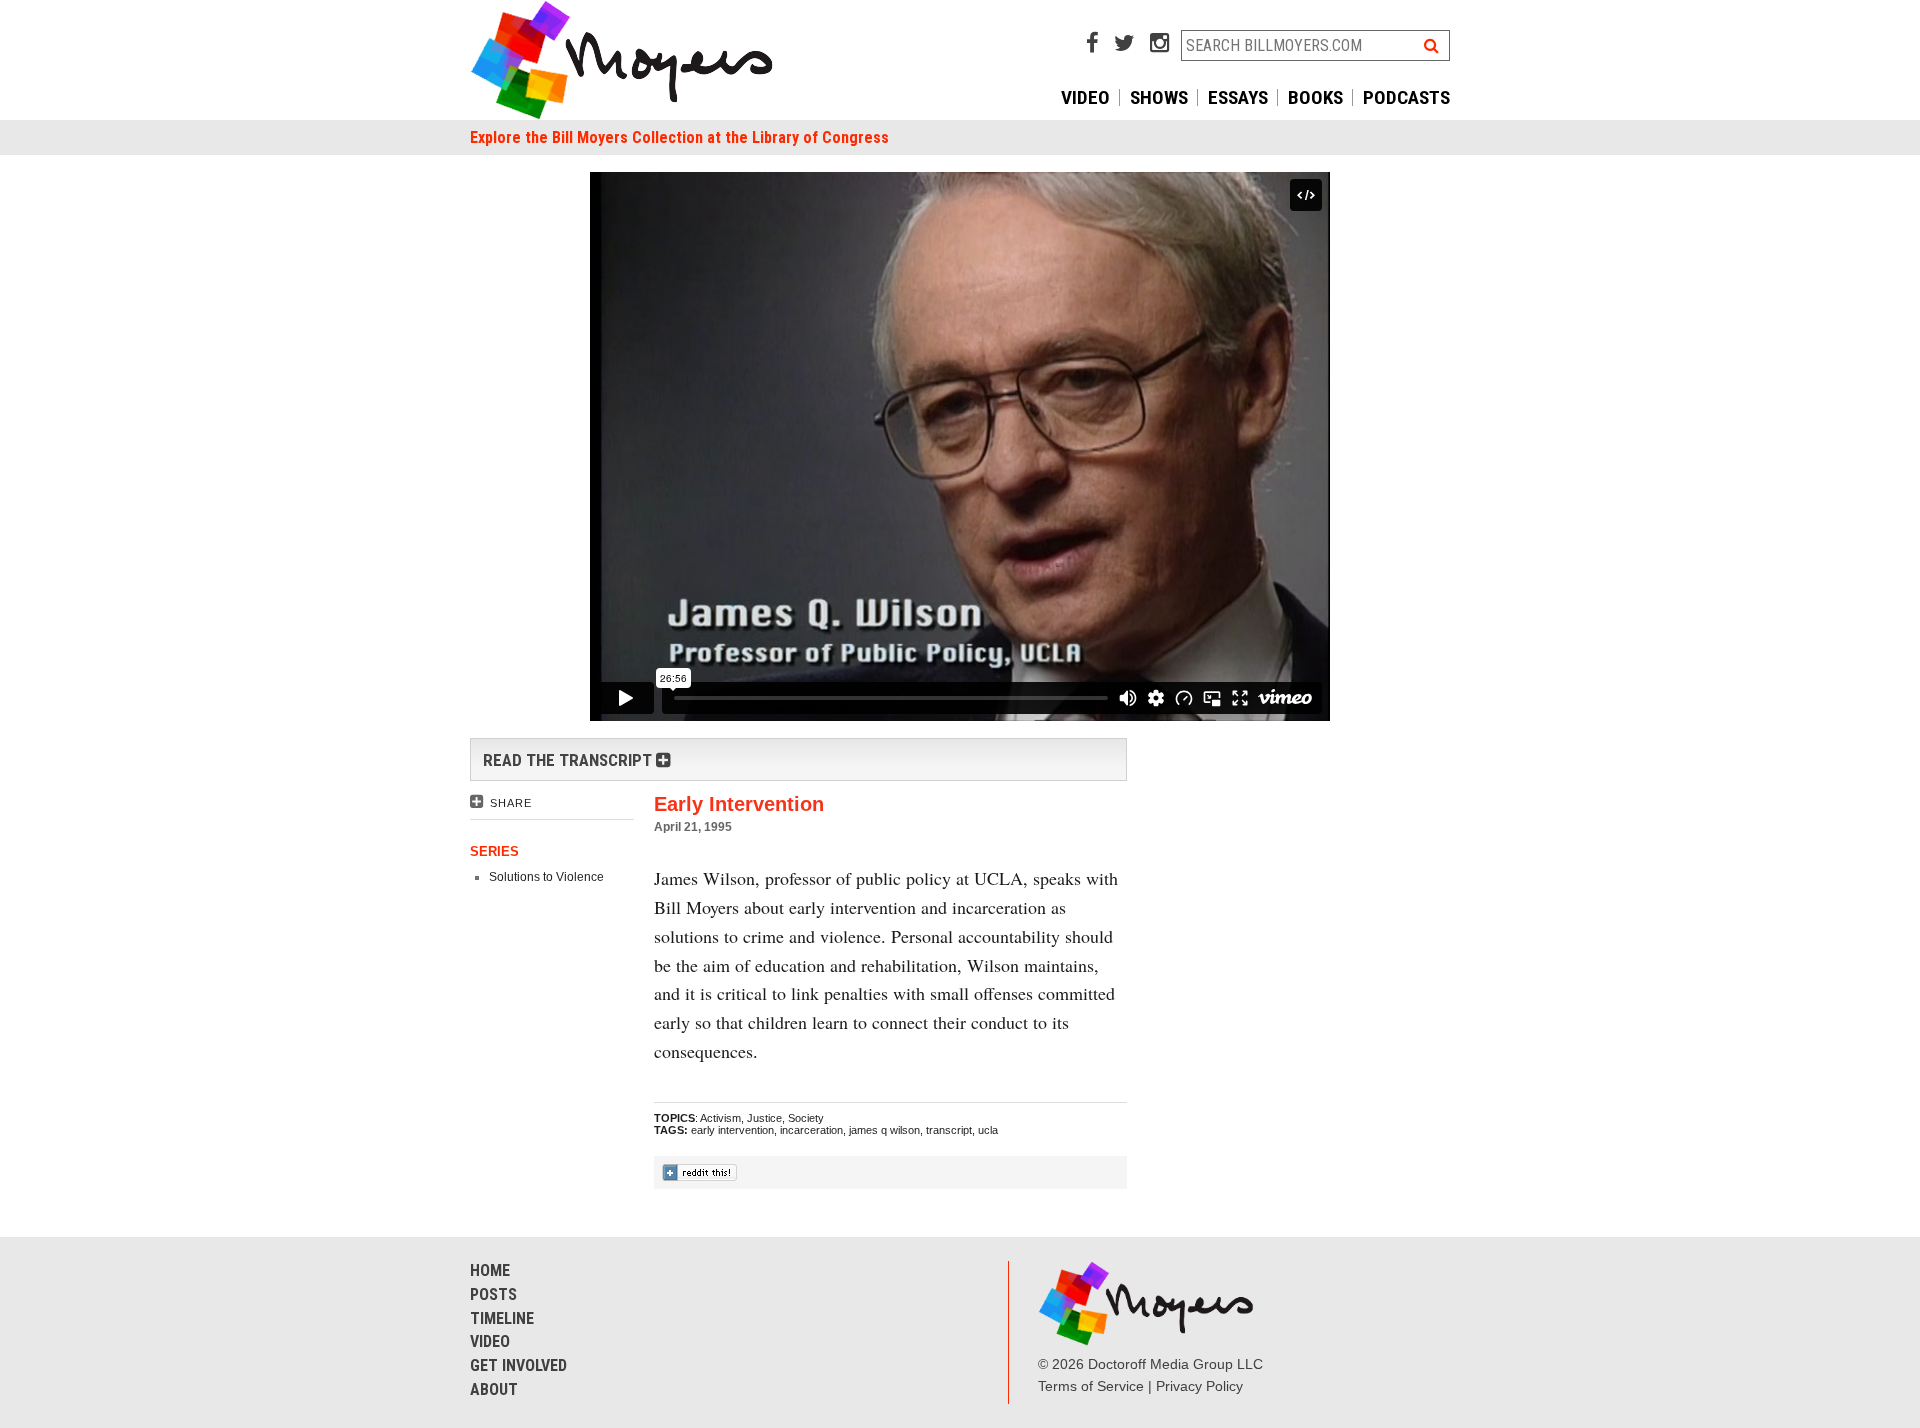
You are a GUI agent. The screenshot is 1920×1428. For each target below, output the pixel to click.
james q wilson (884, 1130)
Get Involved (518, 1365)
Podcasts (1406, 97)
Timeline (502, 1318)
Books (1315, 97)
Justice (764, 1118)
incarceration (811, 1130)
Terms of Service (1091, 1386)
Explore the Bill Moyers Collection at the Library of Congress (679, 137)
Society (806, 1118)
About (494, 1389)
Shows (1159, 97)
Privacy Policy (1199, 1386)
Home (490, 1270)
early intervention (732, 1130)
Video (1085, 97)
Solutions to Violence (546, 877)
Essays (1238, 97)
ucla (988, 1130)
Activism (720, 1118)
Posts (493, 1294)
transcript (949, 1130)
